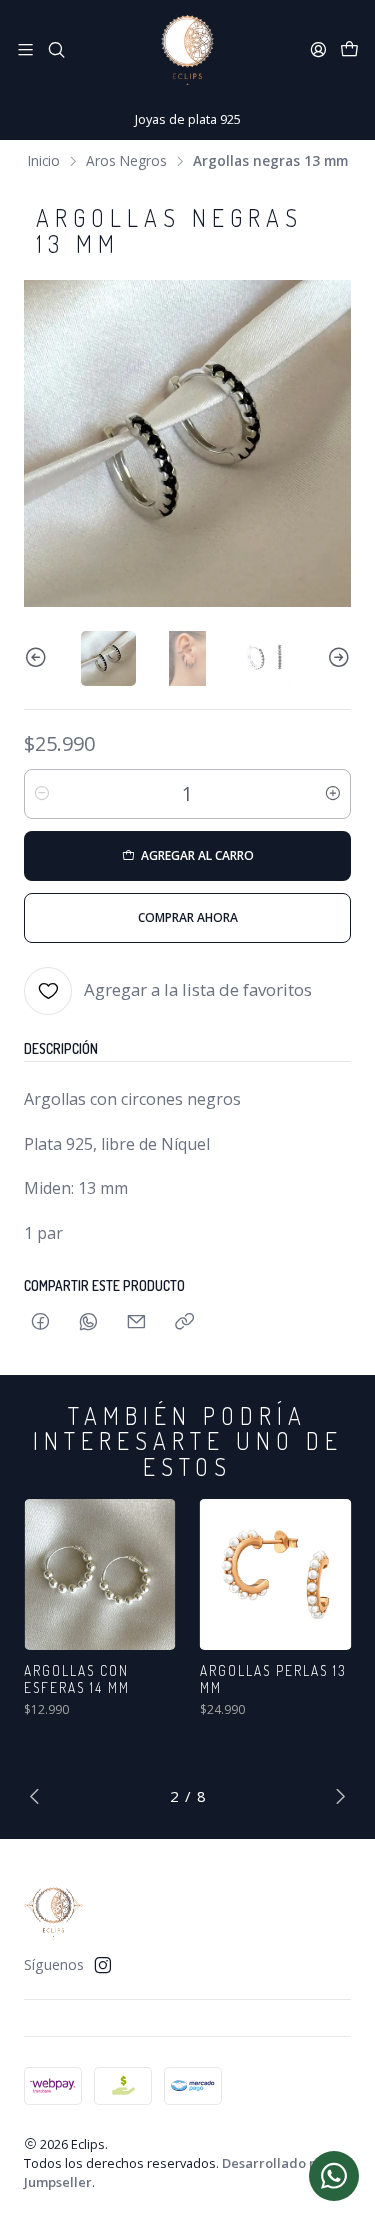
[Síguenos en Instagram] (103, 1965)
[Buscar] (55, 49)
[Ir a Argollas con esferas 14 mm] (100, 1575)
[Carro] (349, 50)
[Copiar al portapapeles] (184, 1322)
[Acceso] (318, 49)
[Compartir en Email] (136, 1322)
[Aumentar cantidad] (333, 794)
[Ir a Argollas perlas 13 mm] (276, 1575)
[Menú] (25, 49)
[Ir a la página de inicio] (187, 50)
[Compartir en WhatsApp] (88, 1322)
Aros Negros (126, 161)
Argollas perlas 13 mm (273, 1679)
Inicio (44, 161)
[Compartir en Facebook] (40, 1322)
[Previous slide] (39, 658)
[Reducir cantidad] (42, 794)
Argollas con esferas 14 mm (77, 1679)
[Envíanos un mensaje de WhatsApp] (334, 2176)
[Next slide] (336, 658)
